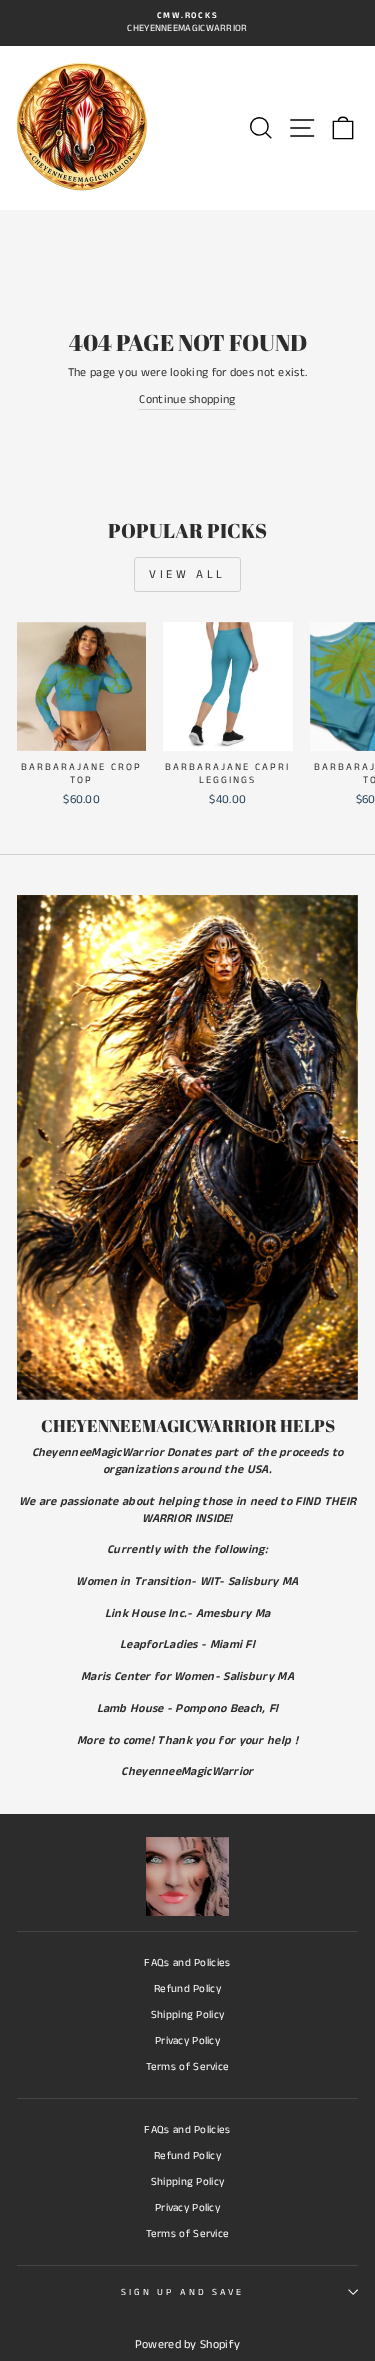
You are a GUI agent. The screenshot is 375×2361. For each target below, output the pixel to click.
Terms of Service (188, 2067)
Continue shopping (187, 400)
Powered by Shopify (187, 2344)
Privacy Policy (187, 2041)
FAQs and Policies (187, 1963)
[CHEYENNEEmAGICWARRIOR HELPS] (187, 1147)
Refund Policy (187, 1989)
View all (187, 574)
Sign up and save (182, 2292)
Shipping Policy (188, 2015)
